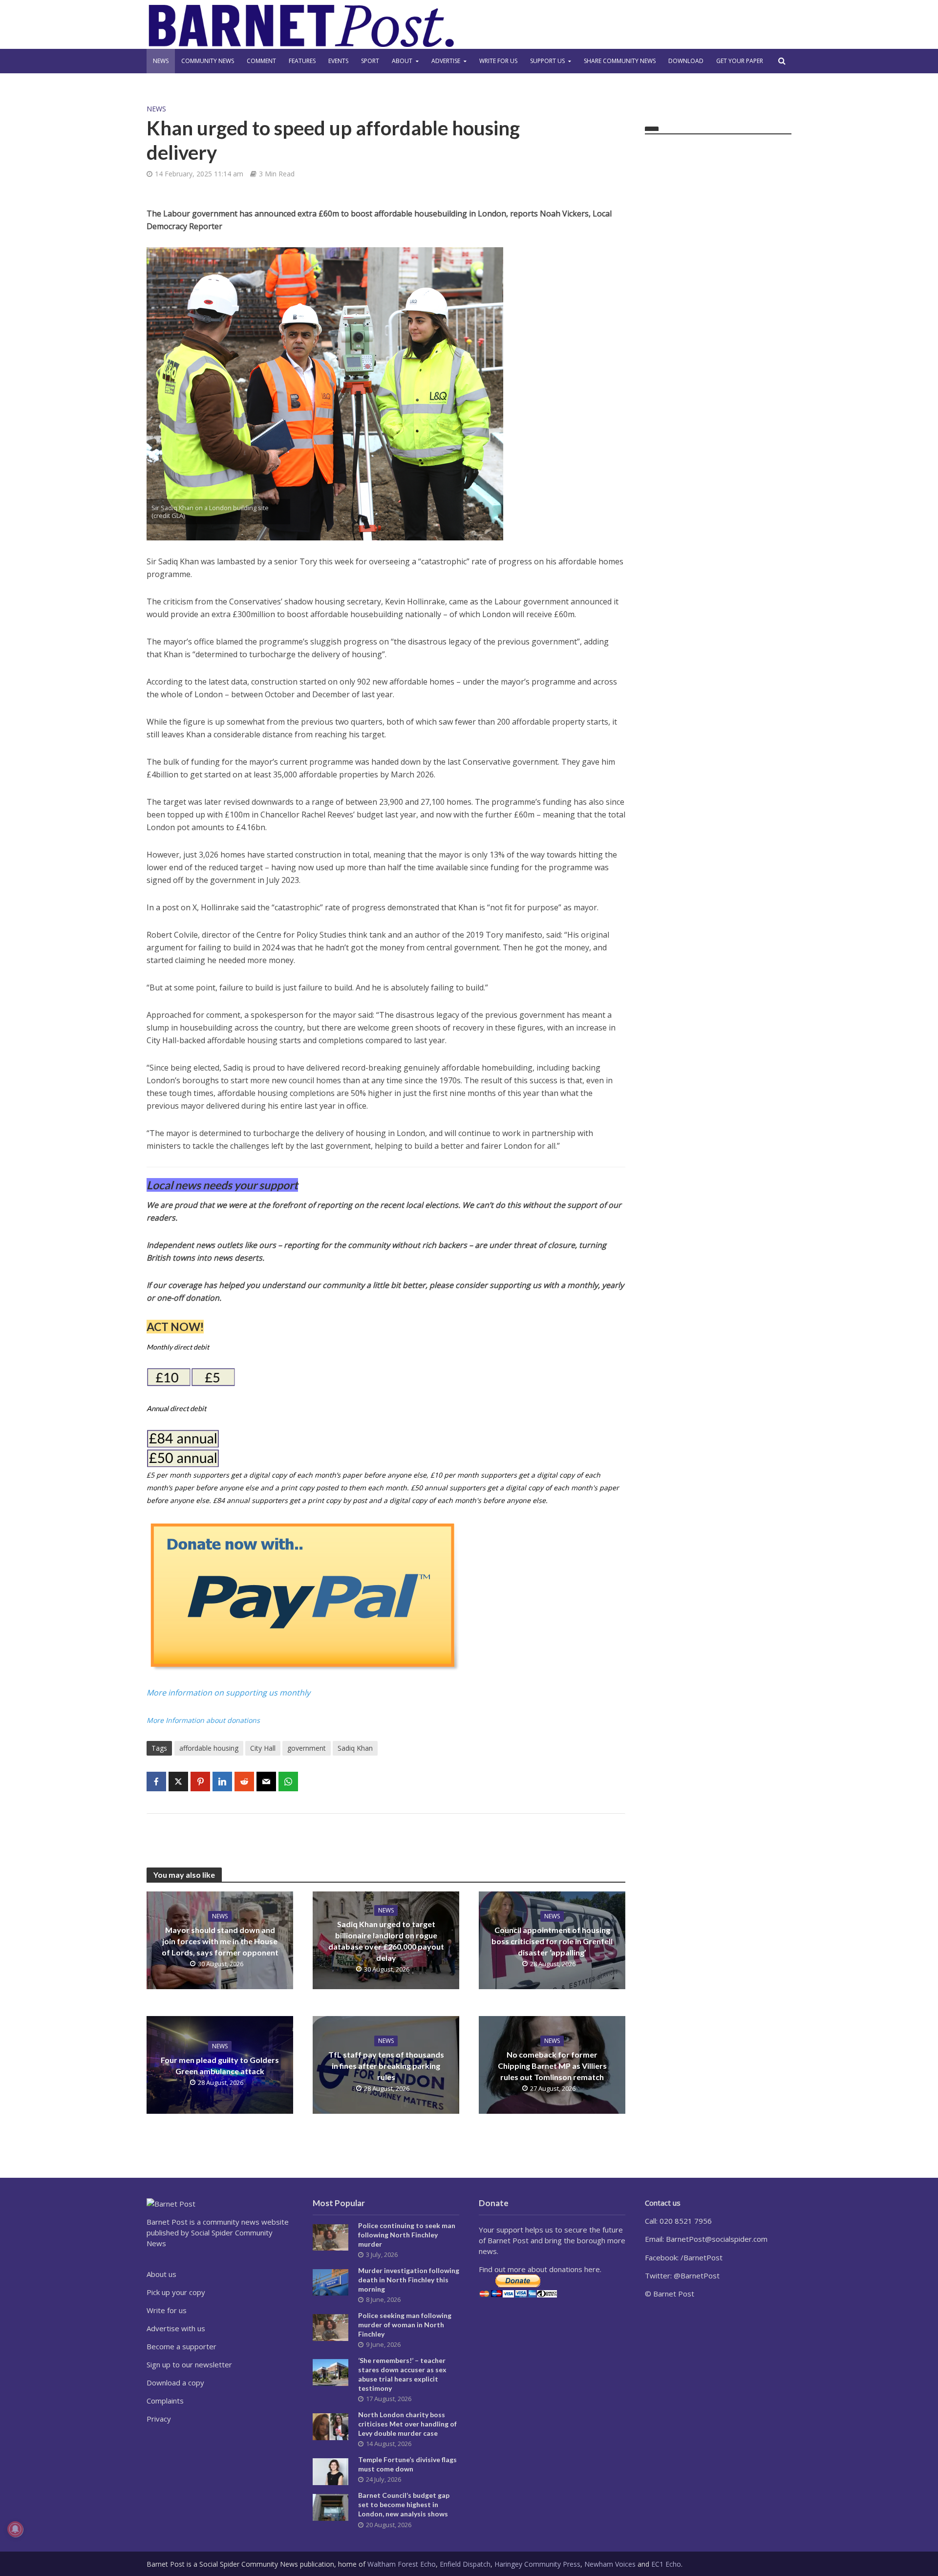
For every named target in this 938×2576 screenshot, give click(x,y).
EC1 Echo (666, 2564)
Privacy (159, 2419)
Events (338, 61)
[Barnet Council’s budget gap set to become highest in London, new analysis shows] (330, 2507)
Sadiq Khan (355, 1748)
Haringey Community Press (537, 2564)
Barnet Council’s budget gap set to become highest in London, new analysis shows (404, 2504)
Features (302, 61)
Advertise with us (176, 2328)
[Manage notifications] (15, 2529)
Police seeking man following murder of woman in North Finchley (405, 2325)
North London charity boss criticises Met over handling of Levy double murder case (407, 2424)
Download (686, 61)
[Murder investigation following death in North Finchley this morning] (330, 2281)
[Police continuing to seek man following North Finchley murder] (330, 2236)
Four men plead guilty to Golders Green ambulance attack (220, 2065)
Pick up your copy (176, 2292)
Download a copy (175, 2383)
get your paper (740, 61)
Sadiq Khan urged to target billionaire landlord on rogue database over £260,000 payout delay (386, 1941)
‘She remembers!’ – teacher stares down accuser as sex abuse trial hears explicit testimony (402, 2374)
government (307, 1748)
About (402, 61)
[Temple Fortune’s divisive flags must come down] (330, 2471)
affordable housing (209, 1748)
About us (161, 2274)
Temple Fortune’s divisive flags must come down (407, 2464)
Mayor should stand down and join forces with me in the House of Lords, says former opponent (220, 1941)
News (161, 61)
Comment (261, 61)
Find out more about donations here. (540, 2269)
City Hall (263, 1748)
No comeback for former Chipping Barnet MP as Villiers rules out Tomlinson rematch (552, 2066)
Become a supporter (181, 2346)
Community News (208, 61)
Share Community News (620, 61)
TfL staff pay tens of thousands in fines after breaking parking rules (386, 2066)
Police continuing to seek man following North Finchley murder (407, 2235)
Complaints (165, 2401)
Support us (547, 61)
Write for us (498, 61)
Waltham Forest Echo (402, 2564)
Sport (370, 61)
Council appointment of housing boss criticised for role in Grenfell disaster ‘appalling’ (552, 1941)
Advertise (446, 61)
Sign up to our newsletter (189, 2364)
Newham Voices (610, 2564)
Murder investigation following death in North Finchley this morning (409, 2280)
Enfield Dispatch (465, 2564)
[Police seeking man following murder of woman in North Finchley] (330, 2326)
